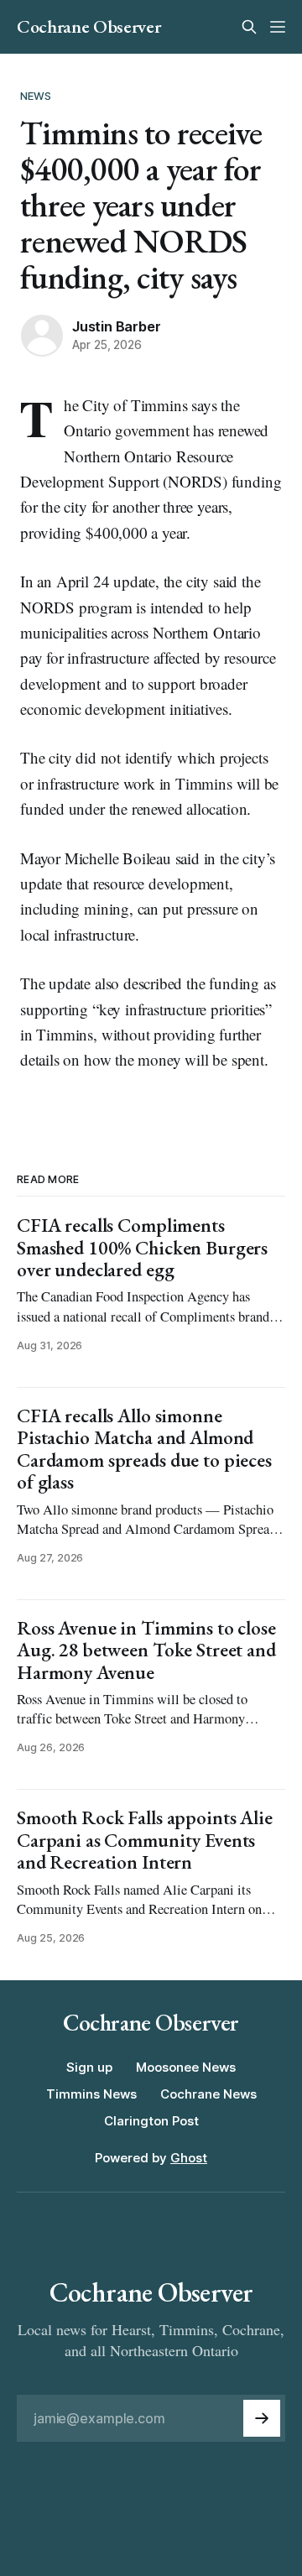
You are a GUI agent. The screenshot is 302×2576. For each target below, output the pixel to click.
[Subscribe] (262, 2418)
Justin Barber (116, 326)
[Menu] (278, 27)
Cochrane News (208, 2094)
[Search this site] (249, 27)
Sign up (89, 2067)
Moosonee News (186, 2067)
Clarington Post (151, 2121)
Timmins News (91, 2094)
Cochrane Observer (89, 27)
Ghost (189, 2158)
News (36, 96)
